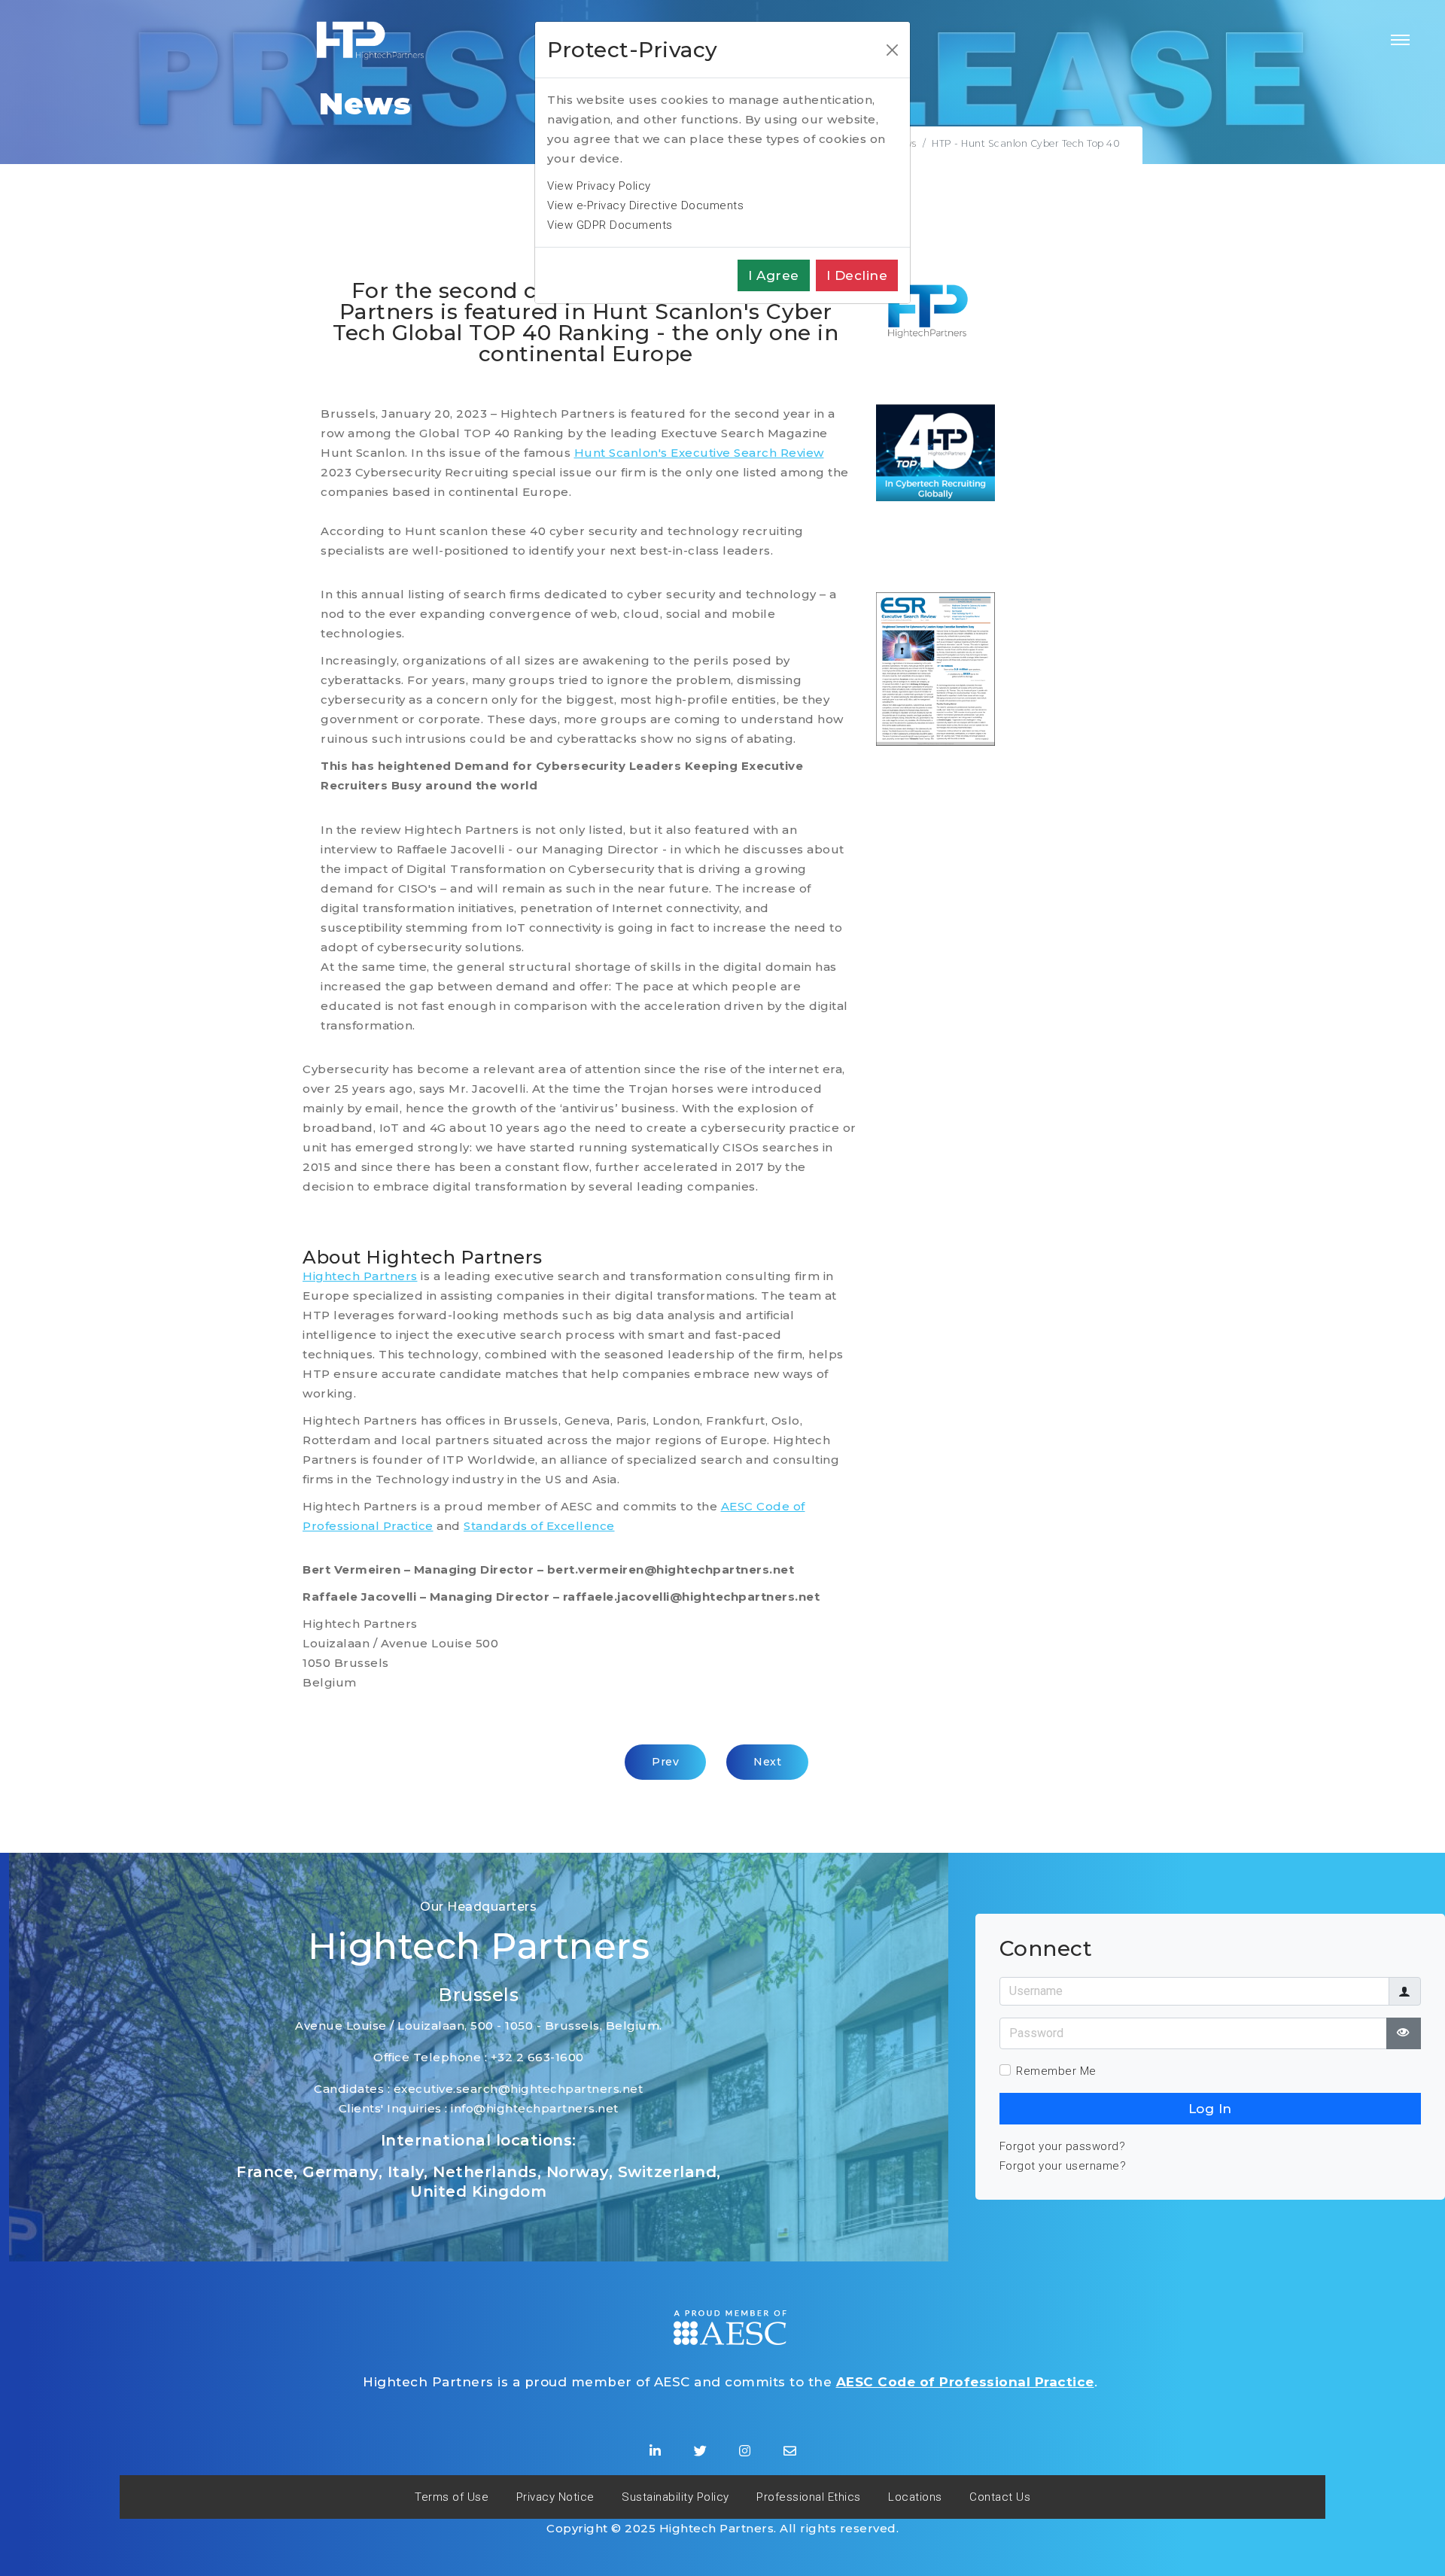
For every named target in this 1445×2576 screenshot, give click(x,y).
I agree (774, 275)
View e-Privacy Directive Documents (645, 205)
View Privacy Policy (599, 186)
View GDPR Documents (610, 225)
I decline (857, 275)
